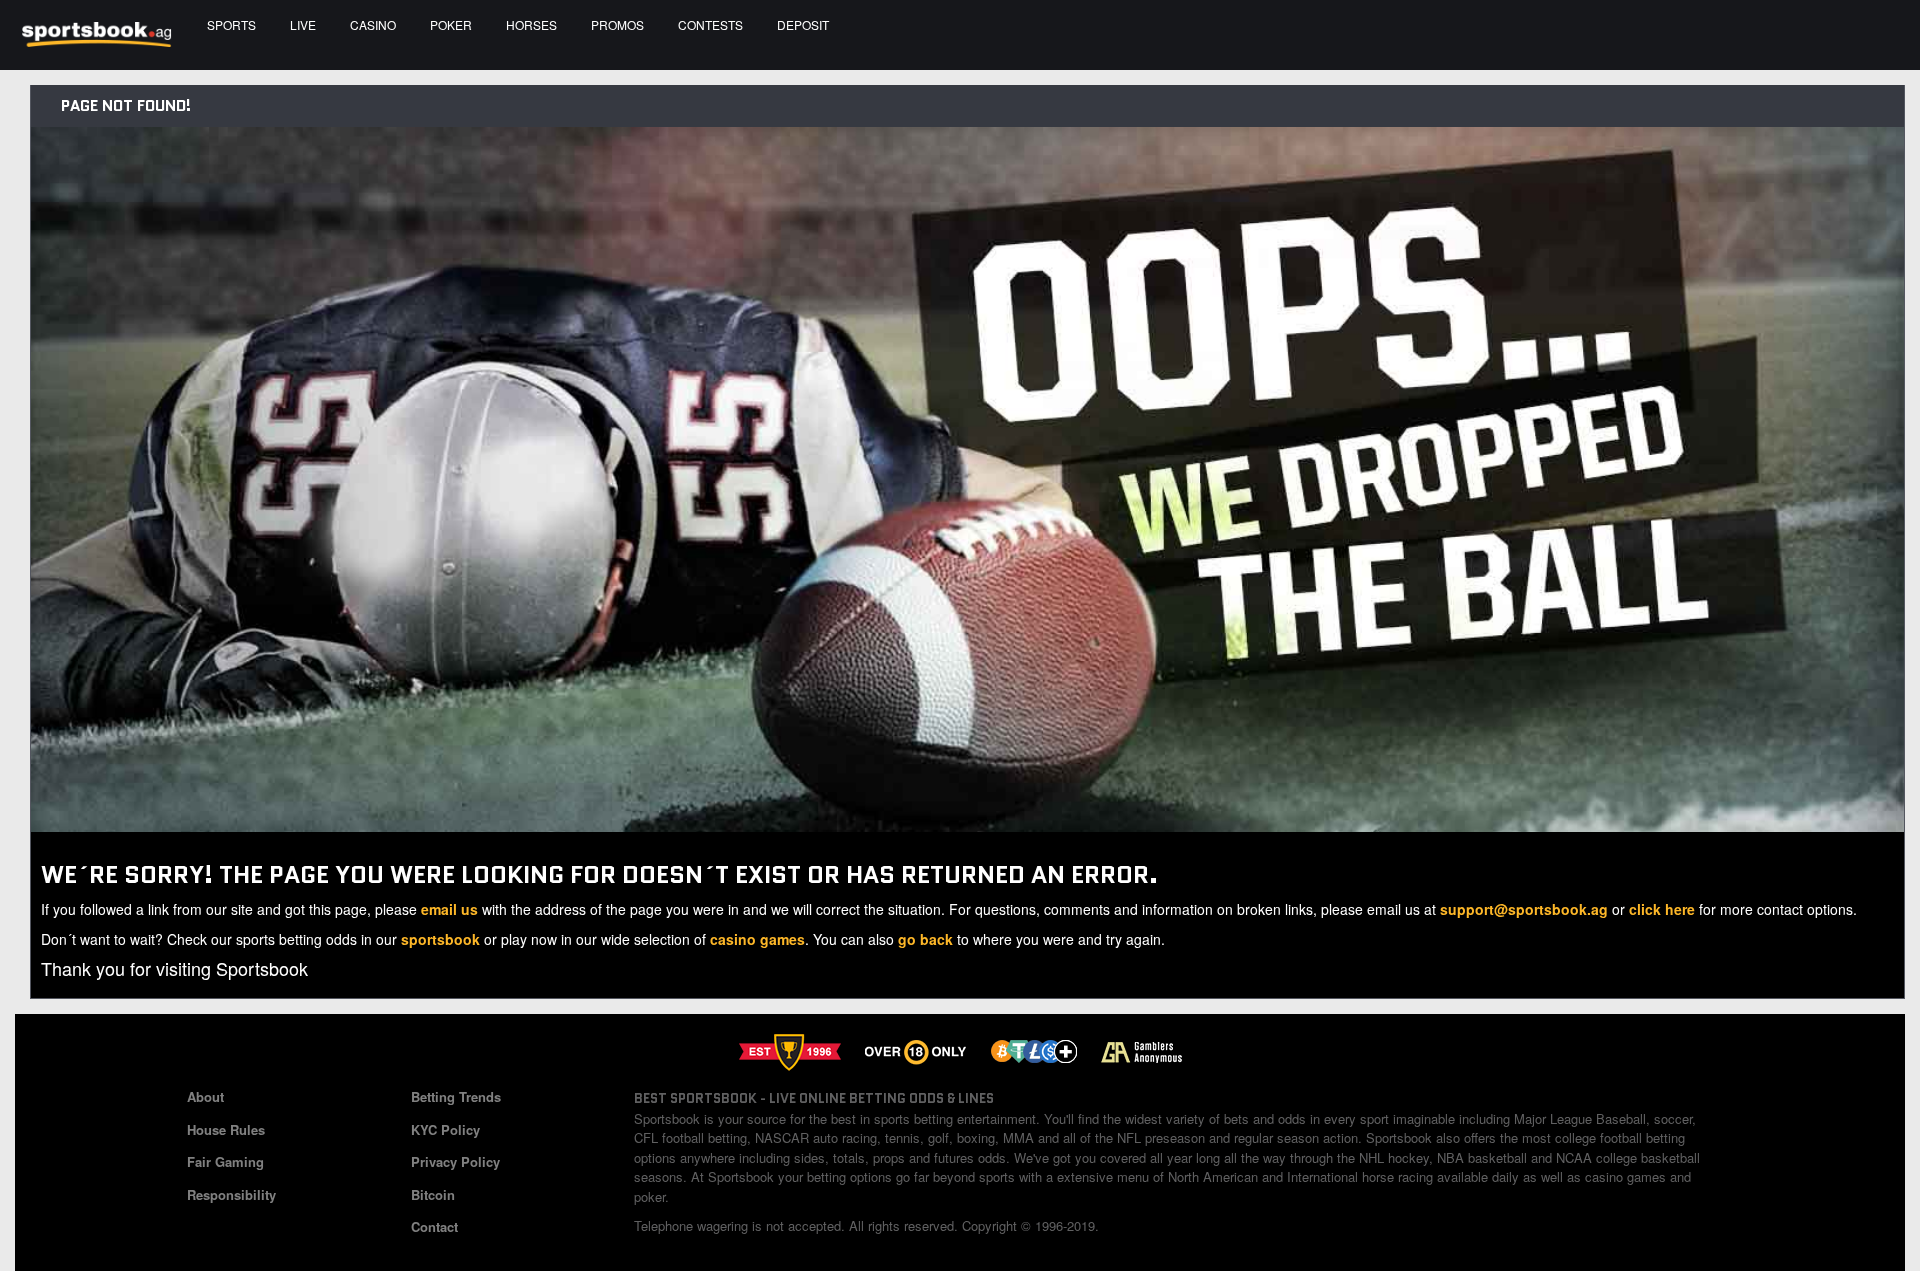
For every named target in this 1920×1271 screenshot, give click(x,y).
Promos (617, 24)
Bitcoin (433, 1194)
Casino (373, 24)
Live (303, 24)
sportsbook (440, 939)
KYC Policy (445, 1129)
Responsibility (231, 1194)
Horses (531, 24)
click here (1662, 909)
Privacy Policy (455, 1161)
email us (449, 909)
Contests (710, 24)
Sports (231, 24)
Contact (434, 1226)
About (205, 1096)
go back (925, 939)
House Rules (226, 1129)
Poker (451, 24)
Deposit (803, 24)
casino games (757, 939)
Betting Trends (456, 1096)
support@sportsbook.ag (1524, 909)
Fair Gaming (225, 1161)
